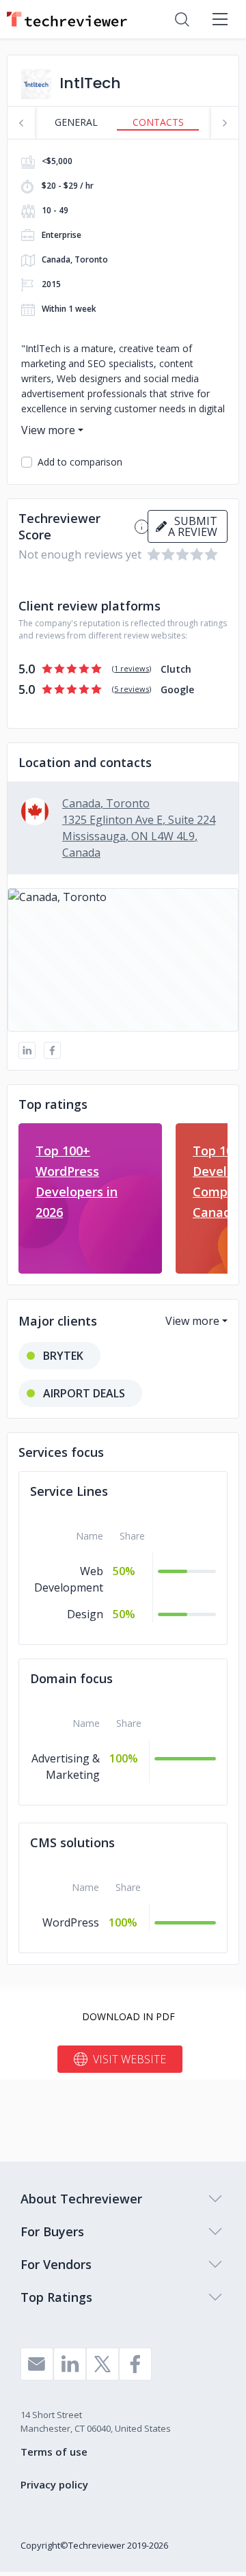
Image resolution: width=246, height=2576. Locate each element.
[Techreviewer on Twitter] (102, 2364)
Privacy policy (54, 2484)
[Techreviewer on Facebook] (135, 2364)
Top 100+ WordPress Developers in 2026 (77, 1181)
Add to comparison (80, 462)
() (132, 668)
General (76, 122)
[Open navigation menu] (220, 19)
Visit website (129, 2059)
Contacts (158, 122)
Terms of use (54, 2452)
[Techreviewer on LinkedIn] (70, 2364)
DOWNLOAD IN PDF (128, 2016)
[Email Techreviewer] (37, 2364)
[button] (123, 960)
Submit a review (193, 526)
